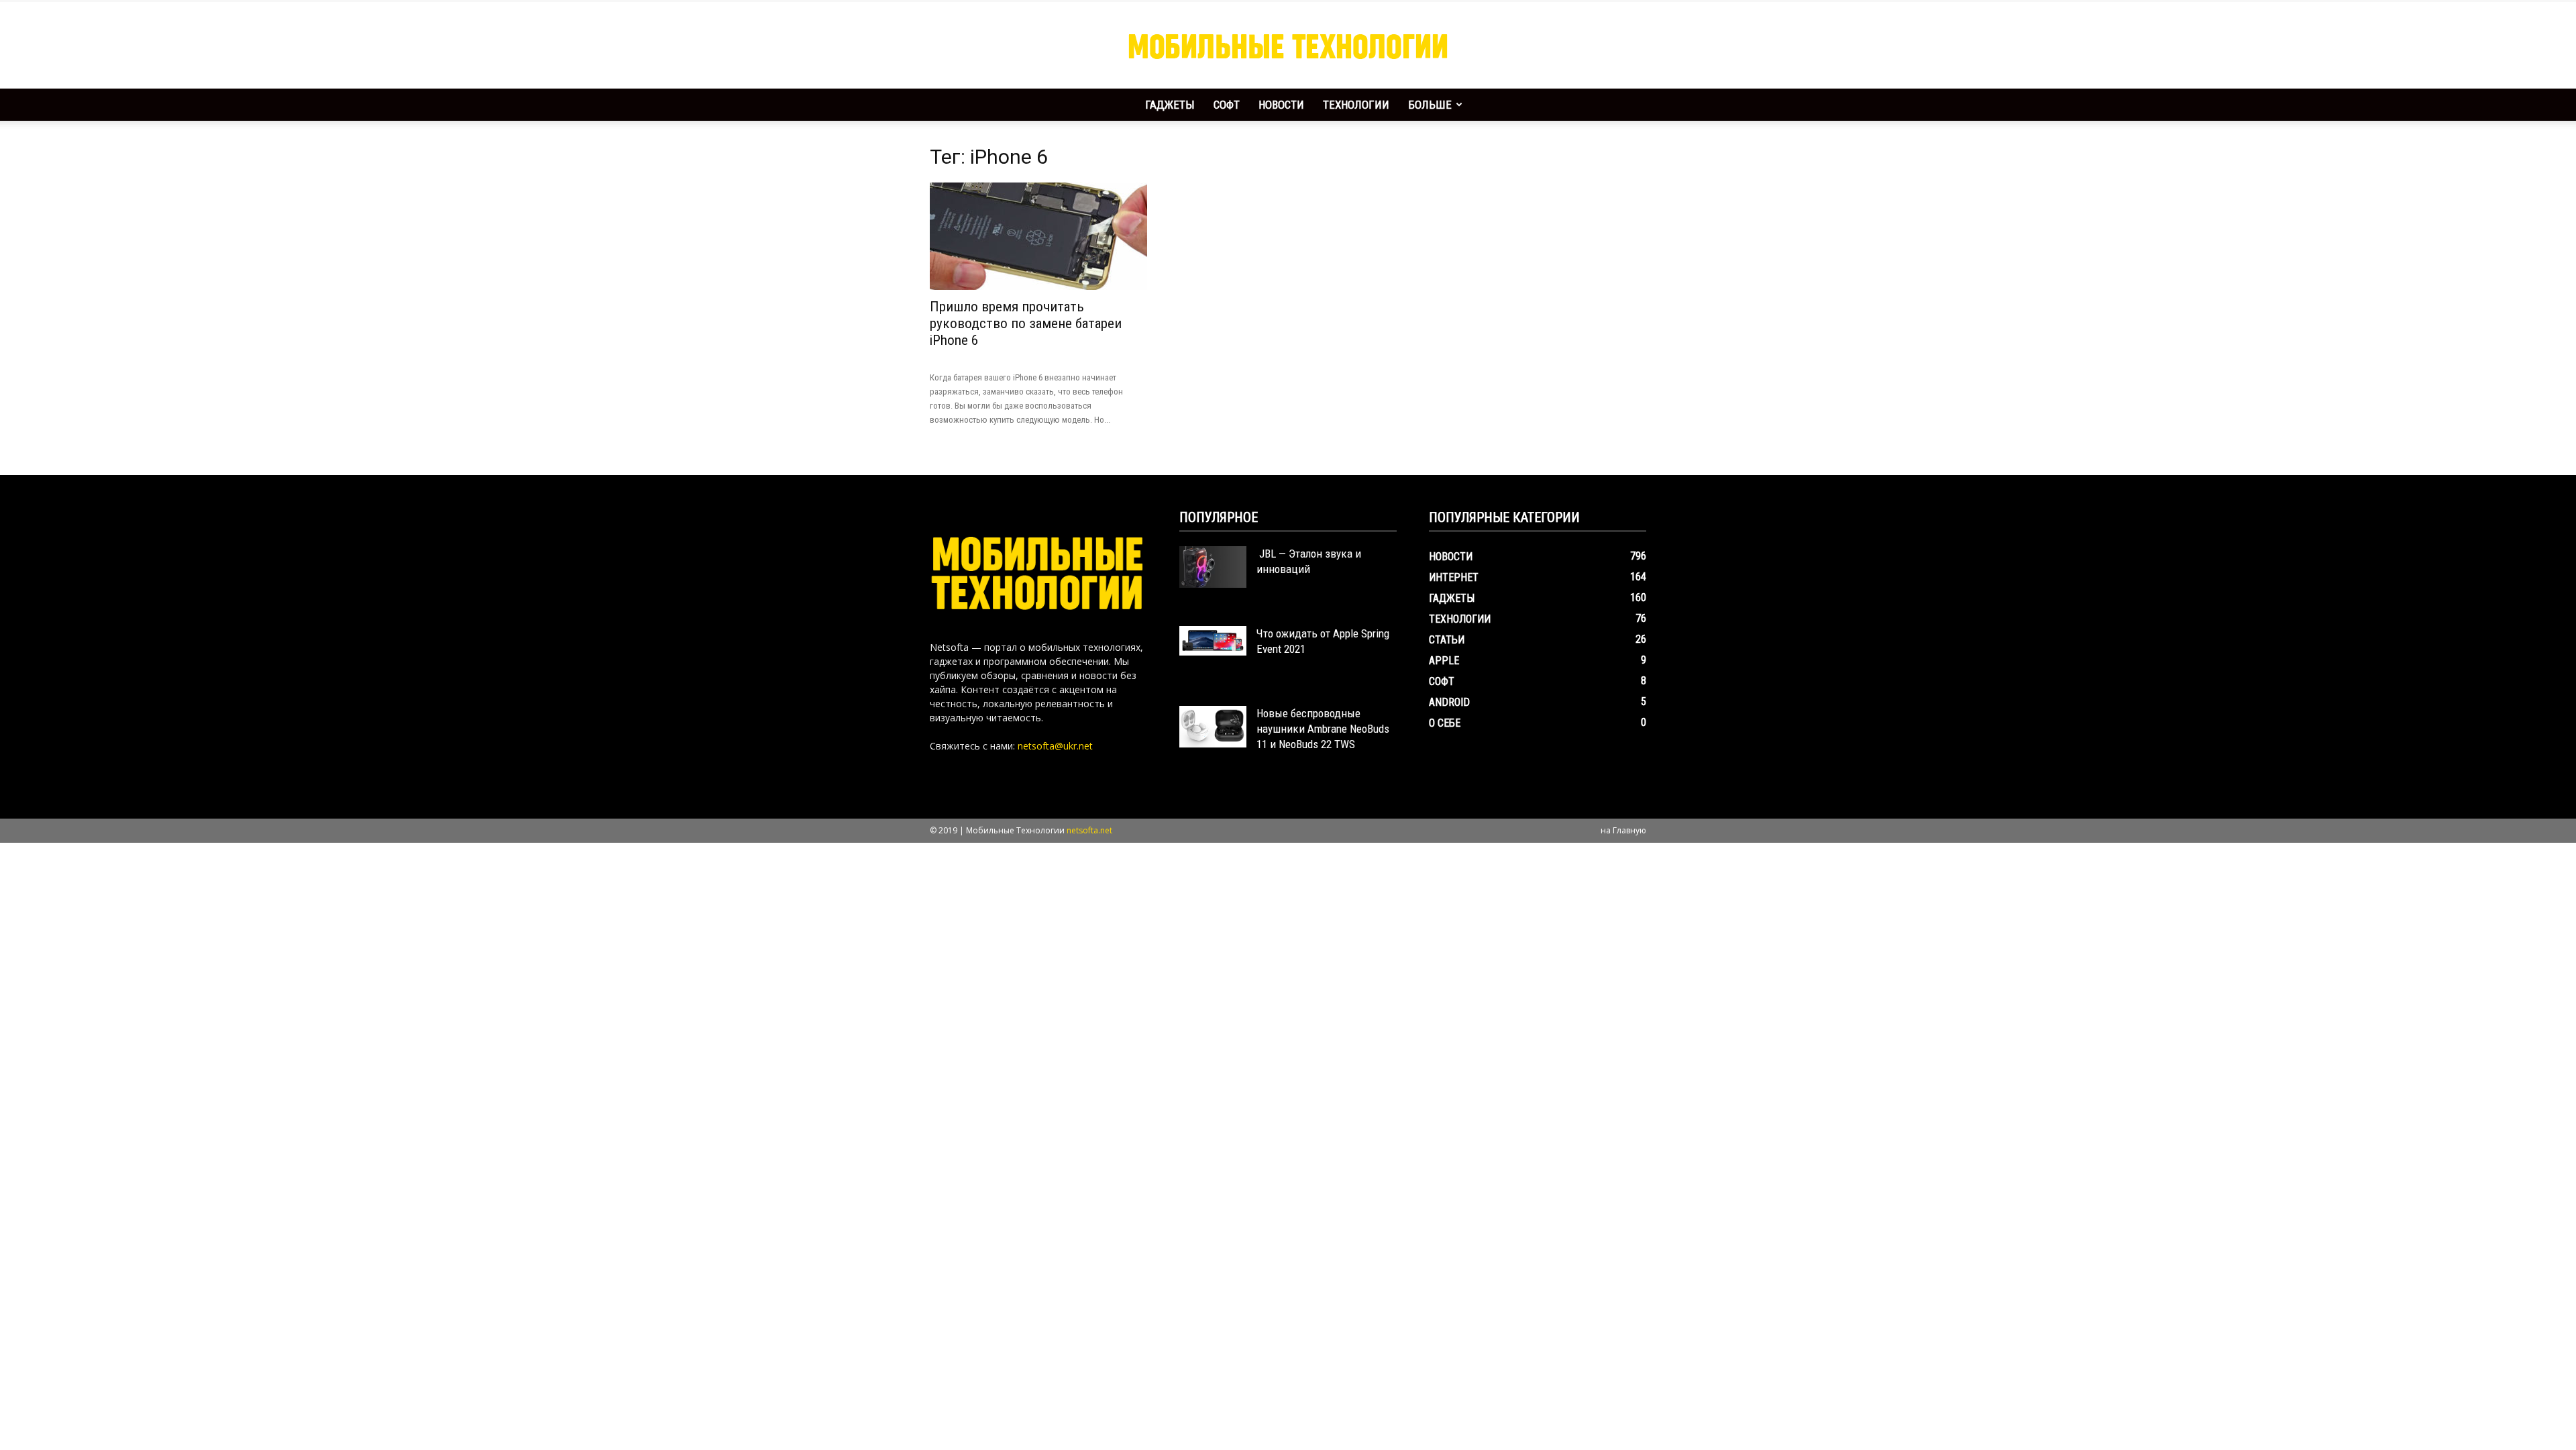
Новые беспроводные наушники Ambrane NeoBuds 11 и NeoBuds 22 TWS (1323, 729)
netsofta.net (1089, 830)
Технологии (1356, 105)
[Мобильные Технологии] (1288, 46)
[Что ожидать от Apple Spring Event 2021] (1213, 641)
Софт (1227, 105)
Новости (1281, 105)
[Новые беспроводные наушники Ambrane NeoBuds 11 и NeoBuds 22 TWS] (1213, 727)
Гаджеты (1170, 105)
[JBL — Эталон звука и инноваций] (1213, 567)
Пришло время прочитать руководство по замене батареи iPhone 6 (1026, 323)
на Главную (1623, 830)
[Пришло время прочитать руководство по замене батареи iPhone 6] (1038, 236)
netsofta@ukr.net (1055, 746)
